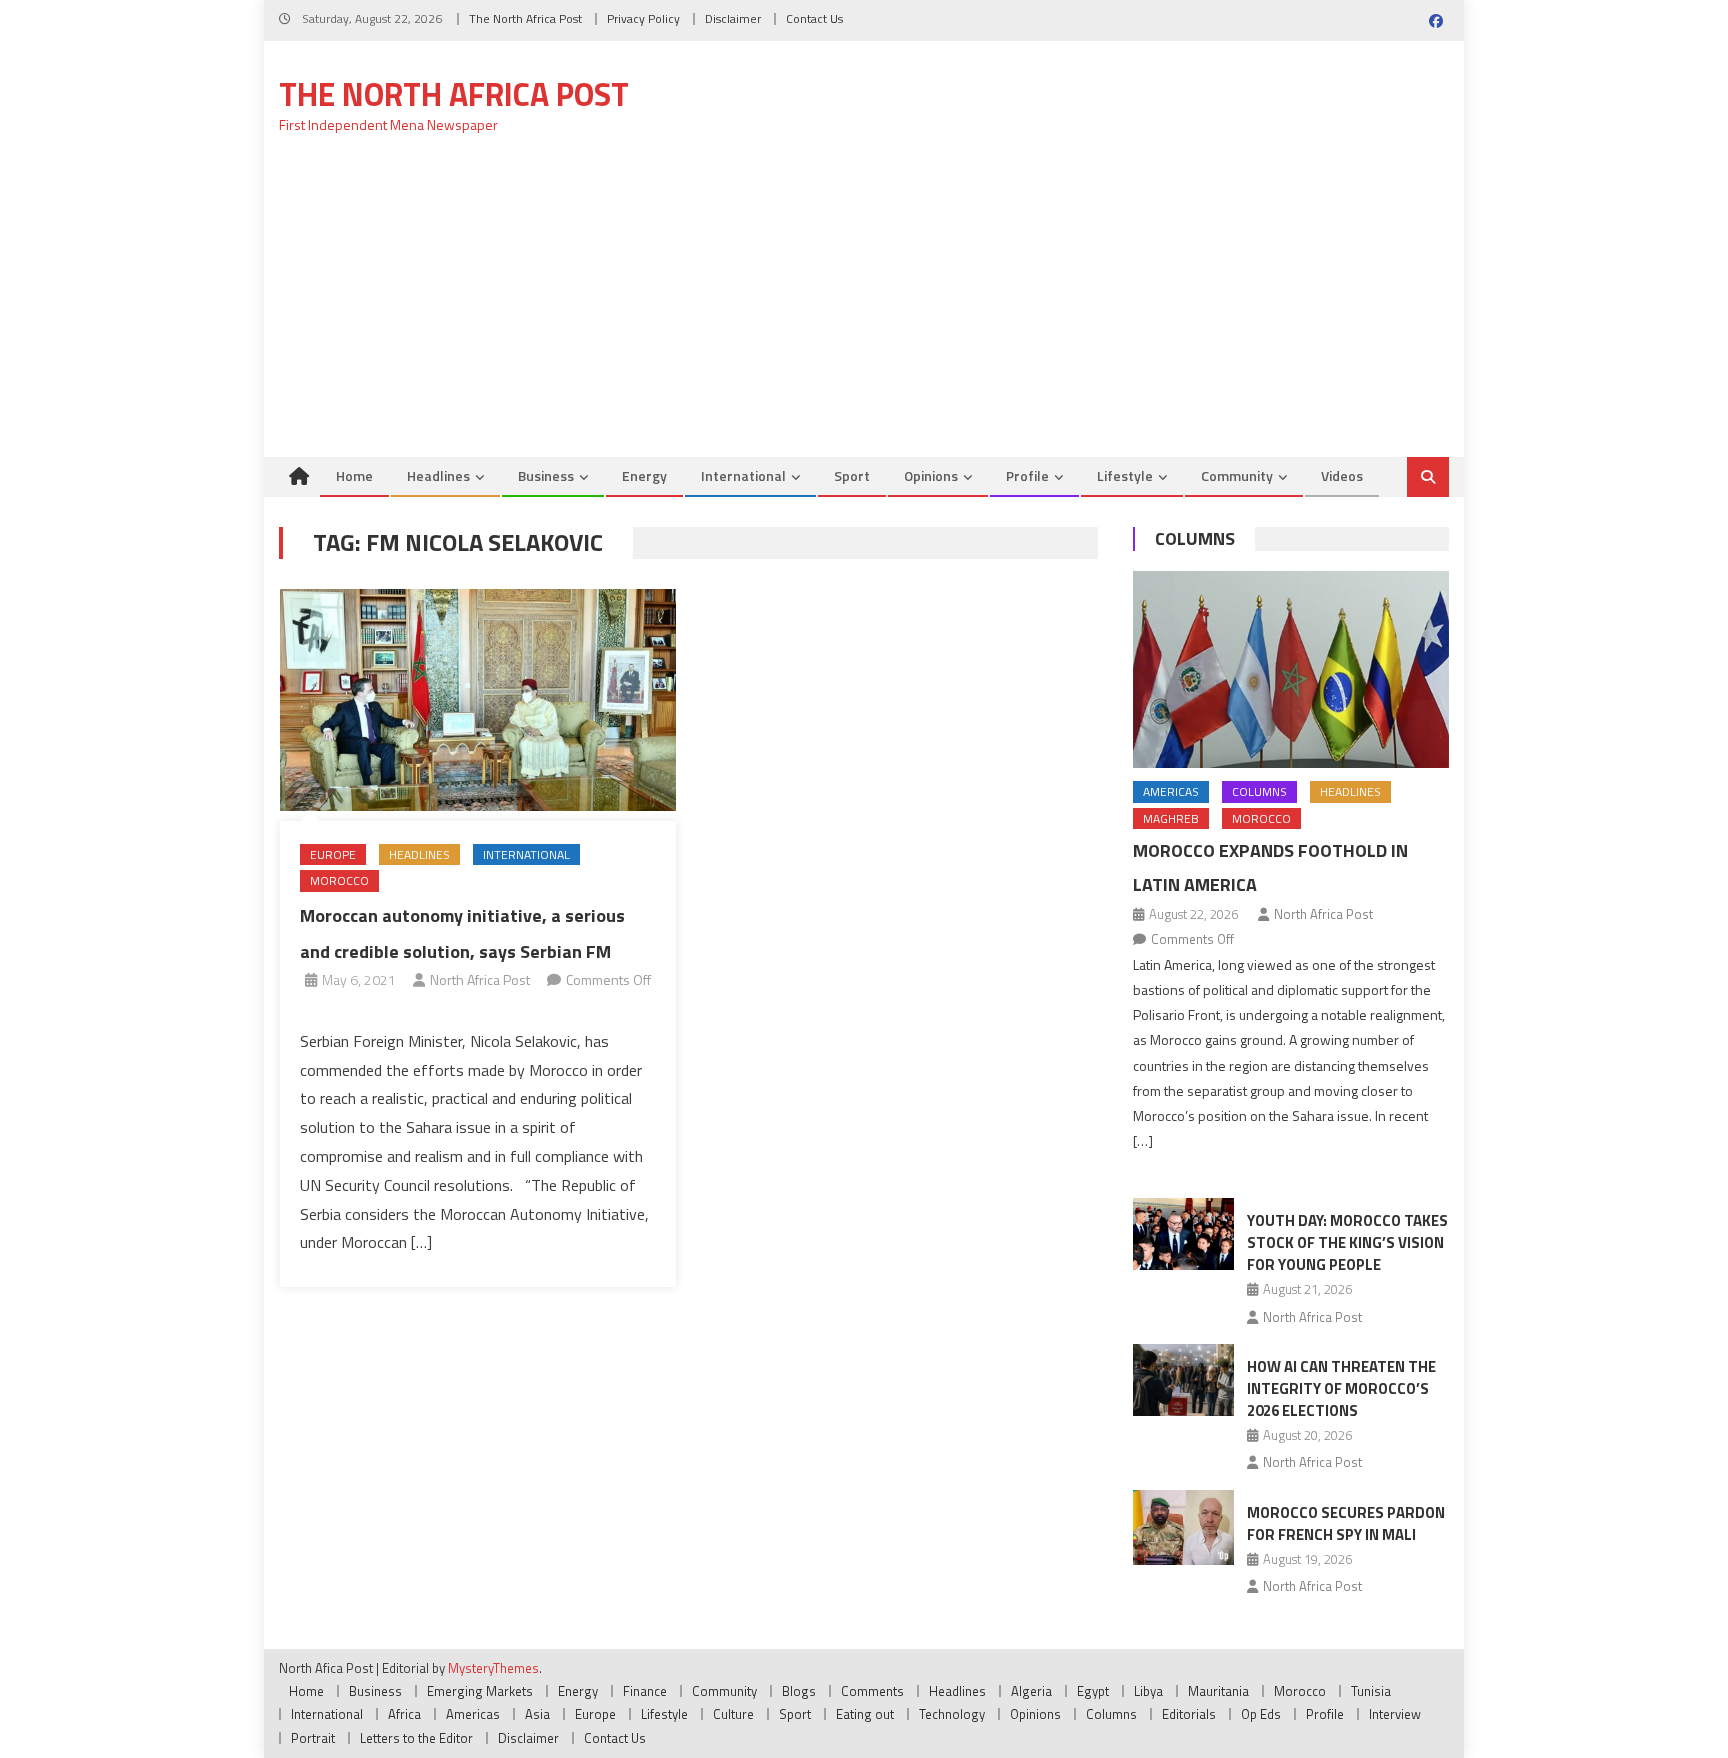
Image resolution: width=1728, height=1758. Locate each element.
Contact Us (814, 18)
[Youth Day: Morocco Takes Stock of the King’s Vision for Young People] (1183, 1234)
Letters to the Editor (416, 1738)
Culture (733, 1714)
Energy (644, 475)
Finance (645, 1691)
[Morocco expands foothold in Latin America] (1291, 669)
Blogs (799, 1691)
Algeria (1031, 1691)
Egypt (1093, 1691)
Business (546, 475)
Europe (333, 854)
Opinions (931, 475)
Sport (852, 475)
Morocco (339, 880)
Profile (1027, 475)
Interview (1395, 1714)
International (743, 475)
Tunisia (1371, 1691)
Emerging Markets (480, 1691)
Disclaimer (733, 18)
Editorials (1189, 1714)
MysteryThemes (493, 1668)
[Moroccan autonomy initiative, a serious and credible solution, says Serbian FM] (478, 700)
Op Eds (1261, 1714)
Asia (537, 1714)
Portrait (313, 1738)
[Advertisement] (864, 307)
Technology (952, 1714)
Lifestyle (1125, 475)
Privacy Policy (643, 18)
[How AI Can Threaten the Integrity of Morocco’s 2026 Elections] (1183, 1380)
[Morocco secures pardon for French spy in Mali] (1183, 1527)
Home (354, 475)
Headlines (438, 475)
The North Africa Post (525, 18)
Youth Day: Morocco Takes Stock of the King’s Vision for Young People (1347, 1242)
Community (1237, 475)
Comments (872, 1691)
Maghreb (1171, 818)
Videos (1342, 475)
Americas (1171, 791)
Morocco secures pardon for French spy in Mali (1346, 1523)
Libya (1148, 1691)
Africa (404, 1714)
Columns (1195, 538)
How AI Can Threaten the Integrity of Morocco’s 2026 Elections (1341, 1388)
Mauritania (1218, 1691)
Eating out (865, 1714)
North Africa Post (480, 979)
